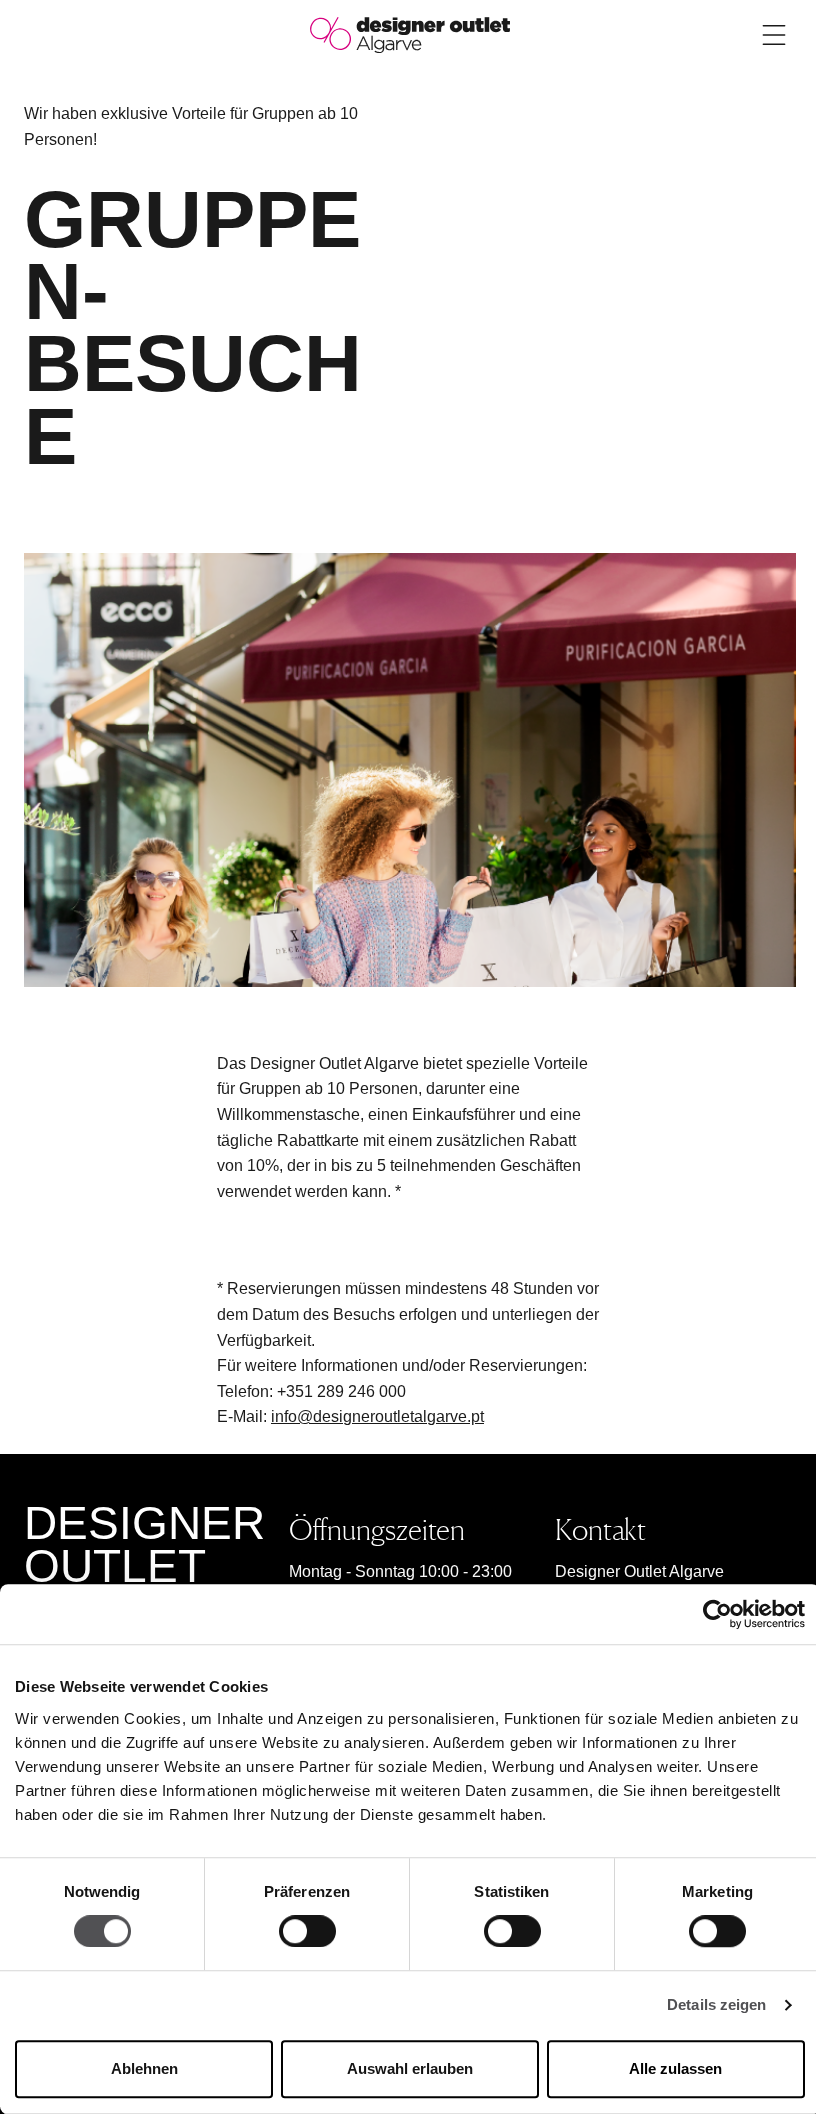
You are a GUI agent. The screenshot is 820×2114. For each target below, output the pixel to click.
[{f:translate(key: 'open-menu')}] (774, 35)
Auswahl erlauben (410, 2068)
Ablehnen (144, 2068)
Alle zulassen (675, 2068)
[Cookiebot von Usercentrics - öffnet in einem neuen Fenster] (717, 1614)
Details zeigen (716, 2005)
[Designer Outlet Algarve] (410, 33)
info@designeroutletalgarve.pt (377, 1416)
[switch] (307, 1932)
